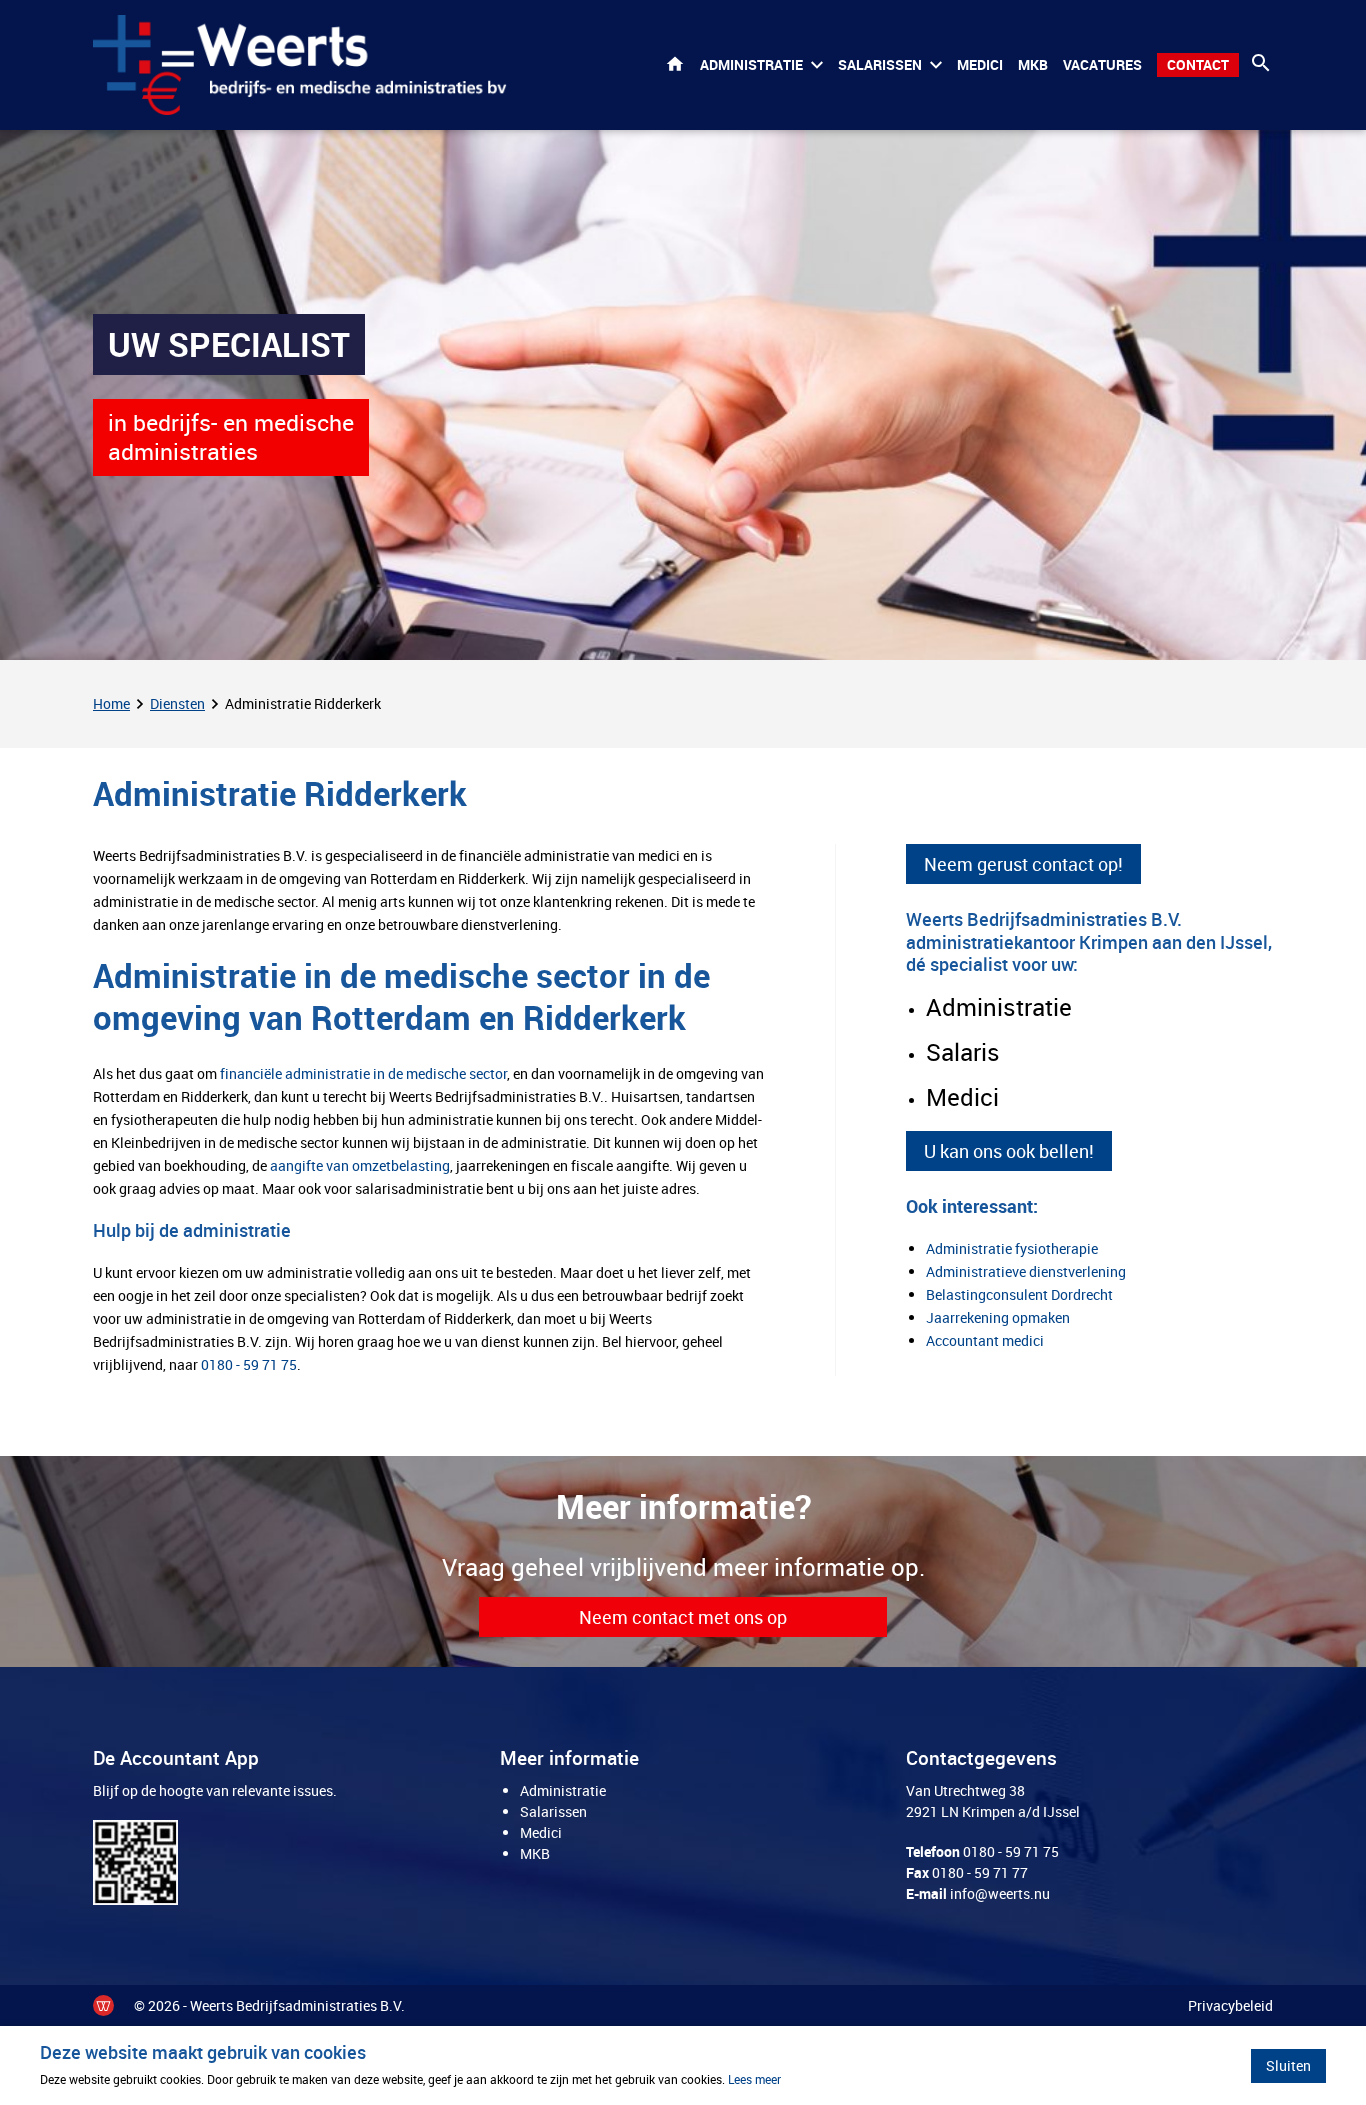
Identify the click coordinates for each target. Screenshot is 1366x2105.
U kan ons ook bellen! (1009, 1151)
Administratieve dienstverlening (1026, 1271)
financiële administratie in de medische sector (363, 1073)
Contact (1198, 64)
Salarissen (880, 64)
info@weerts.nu (1000, 1893)
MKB (1033, 64)
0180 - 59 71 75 (249, 1364)
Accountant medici (985, 1340)
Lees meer (754, 2079)
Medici (980, 64)
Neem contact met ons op (683, 1617)
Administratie (751, 64)
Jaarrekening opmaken (998, 1317)
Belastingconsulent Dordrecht (1019, 1294)
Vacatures (1102, 64)
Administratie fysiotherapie (1012, 1248)
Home (675, 65)
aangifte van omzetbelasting (360, 1165)
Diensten (177, 703)
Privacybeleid (1230, 2005)
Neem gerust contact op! (1023, 864)
